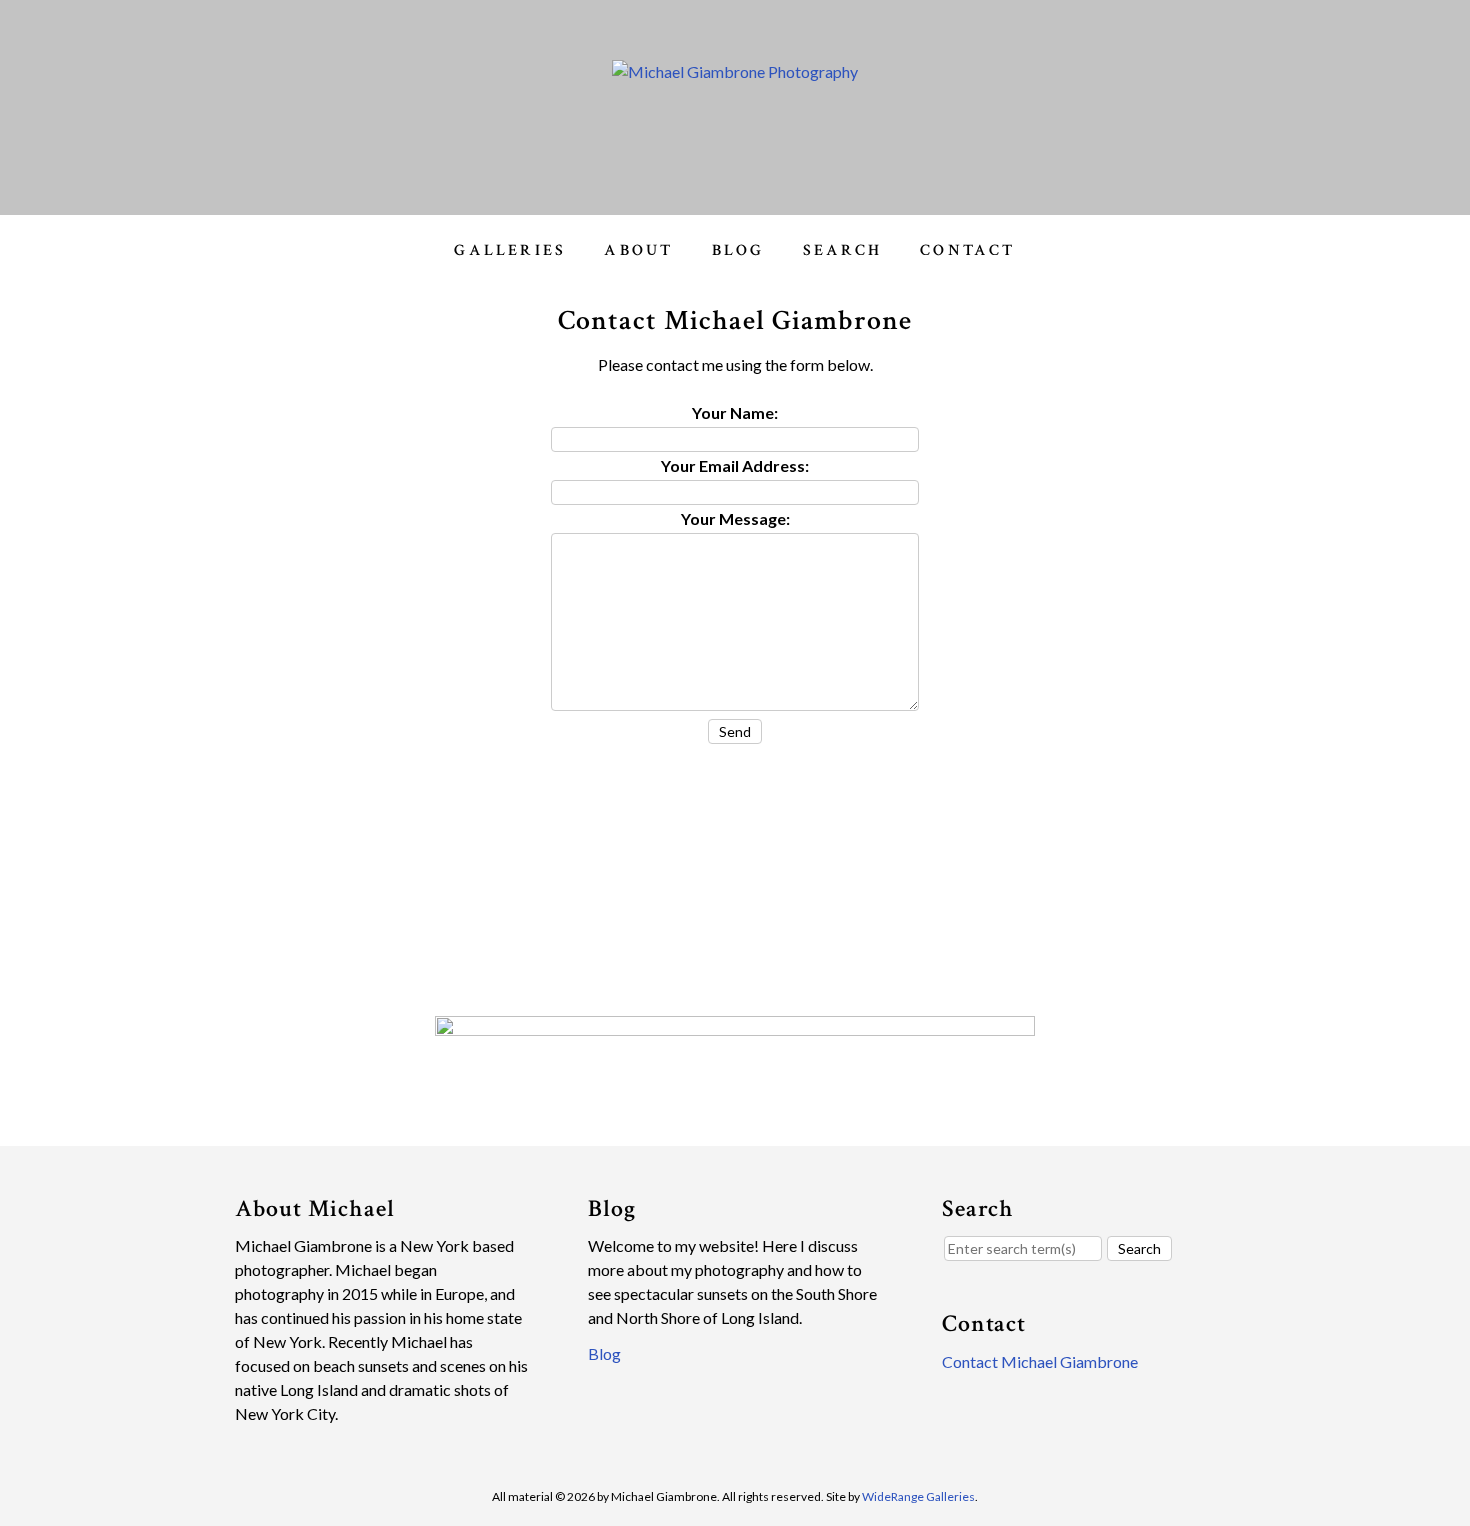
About (638, 250)
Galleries (510, 250)
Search (842, 250)
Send (735, 731)
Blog (738, 250)
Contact (967, 250)
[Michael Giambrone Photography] (735, 71)
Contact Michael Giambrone (1040, 1361)
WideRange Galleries (918, 1496)
